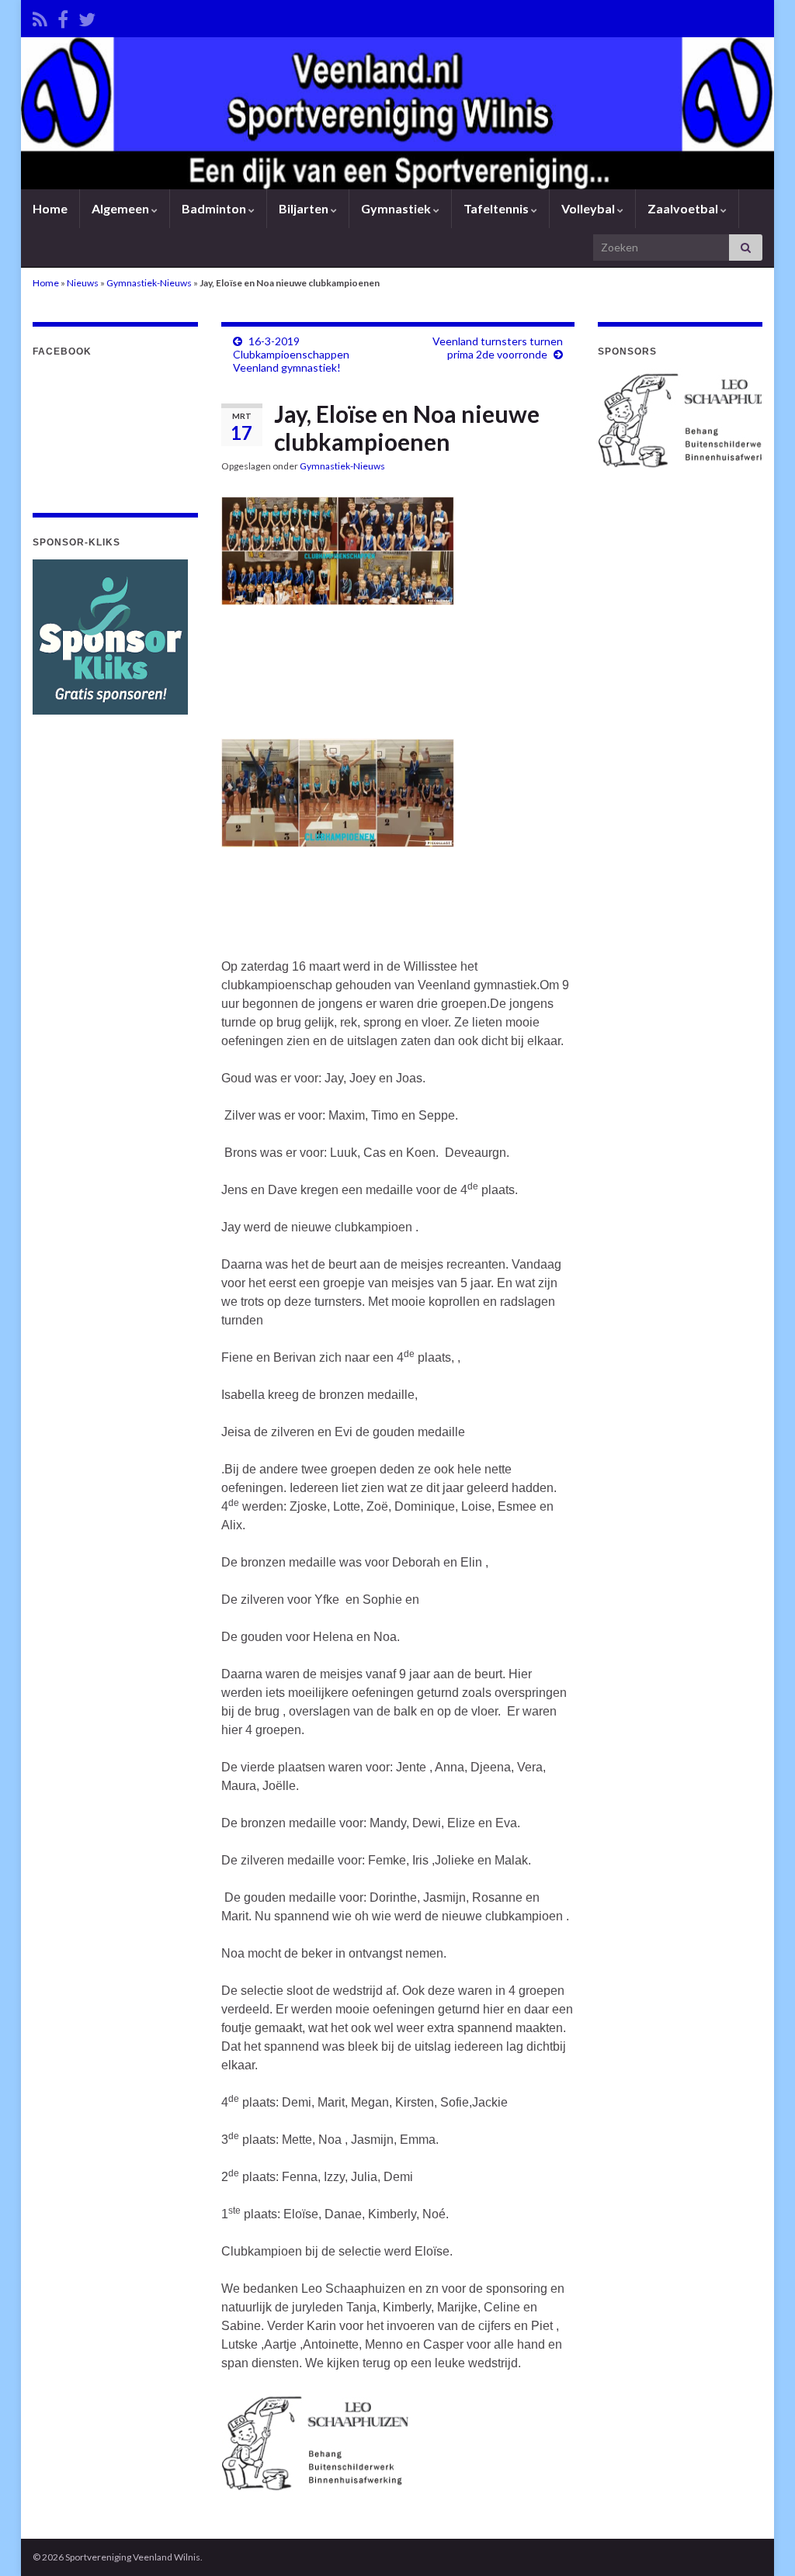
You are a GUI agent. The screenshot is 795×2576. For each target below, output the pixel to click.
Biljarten (305, 208)
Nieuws (83, 283)
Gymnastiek (397, 208)
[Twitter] (87, 17)
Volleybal (589, 208)
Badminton (215, 208)
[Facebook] (63, 17)
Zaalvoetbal (684, 208)
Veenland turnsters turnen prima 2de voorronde (498, 348)
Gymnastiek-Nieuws (149, 283)
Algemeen (122, 208)
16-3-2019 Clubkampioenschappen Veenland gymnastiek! (291, 354)
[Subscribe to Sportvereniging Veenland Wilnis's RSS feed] (40, 17)
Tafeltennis (497, 208)
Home (50, 208)
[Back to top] (760, 2541)
